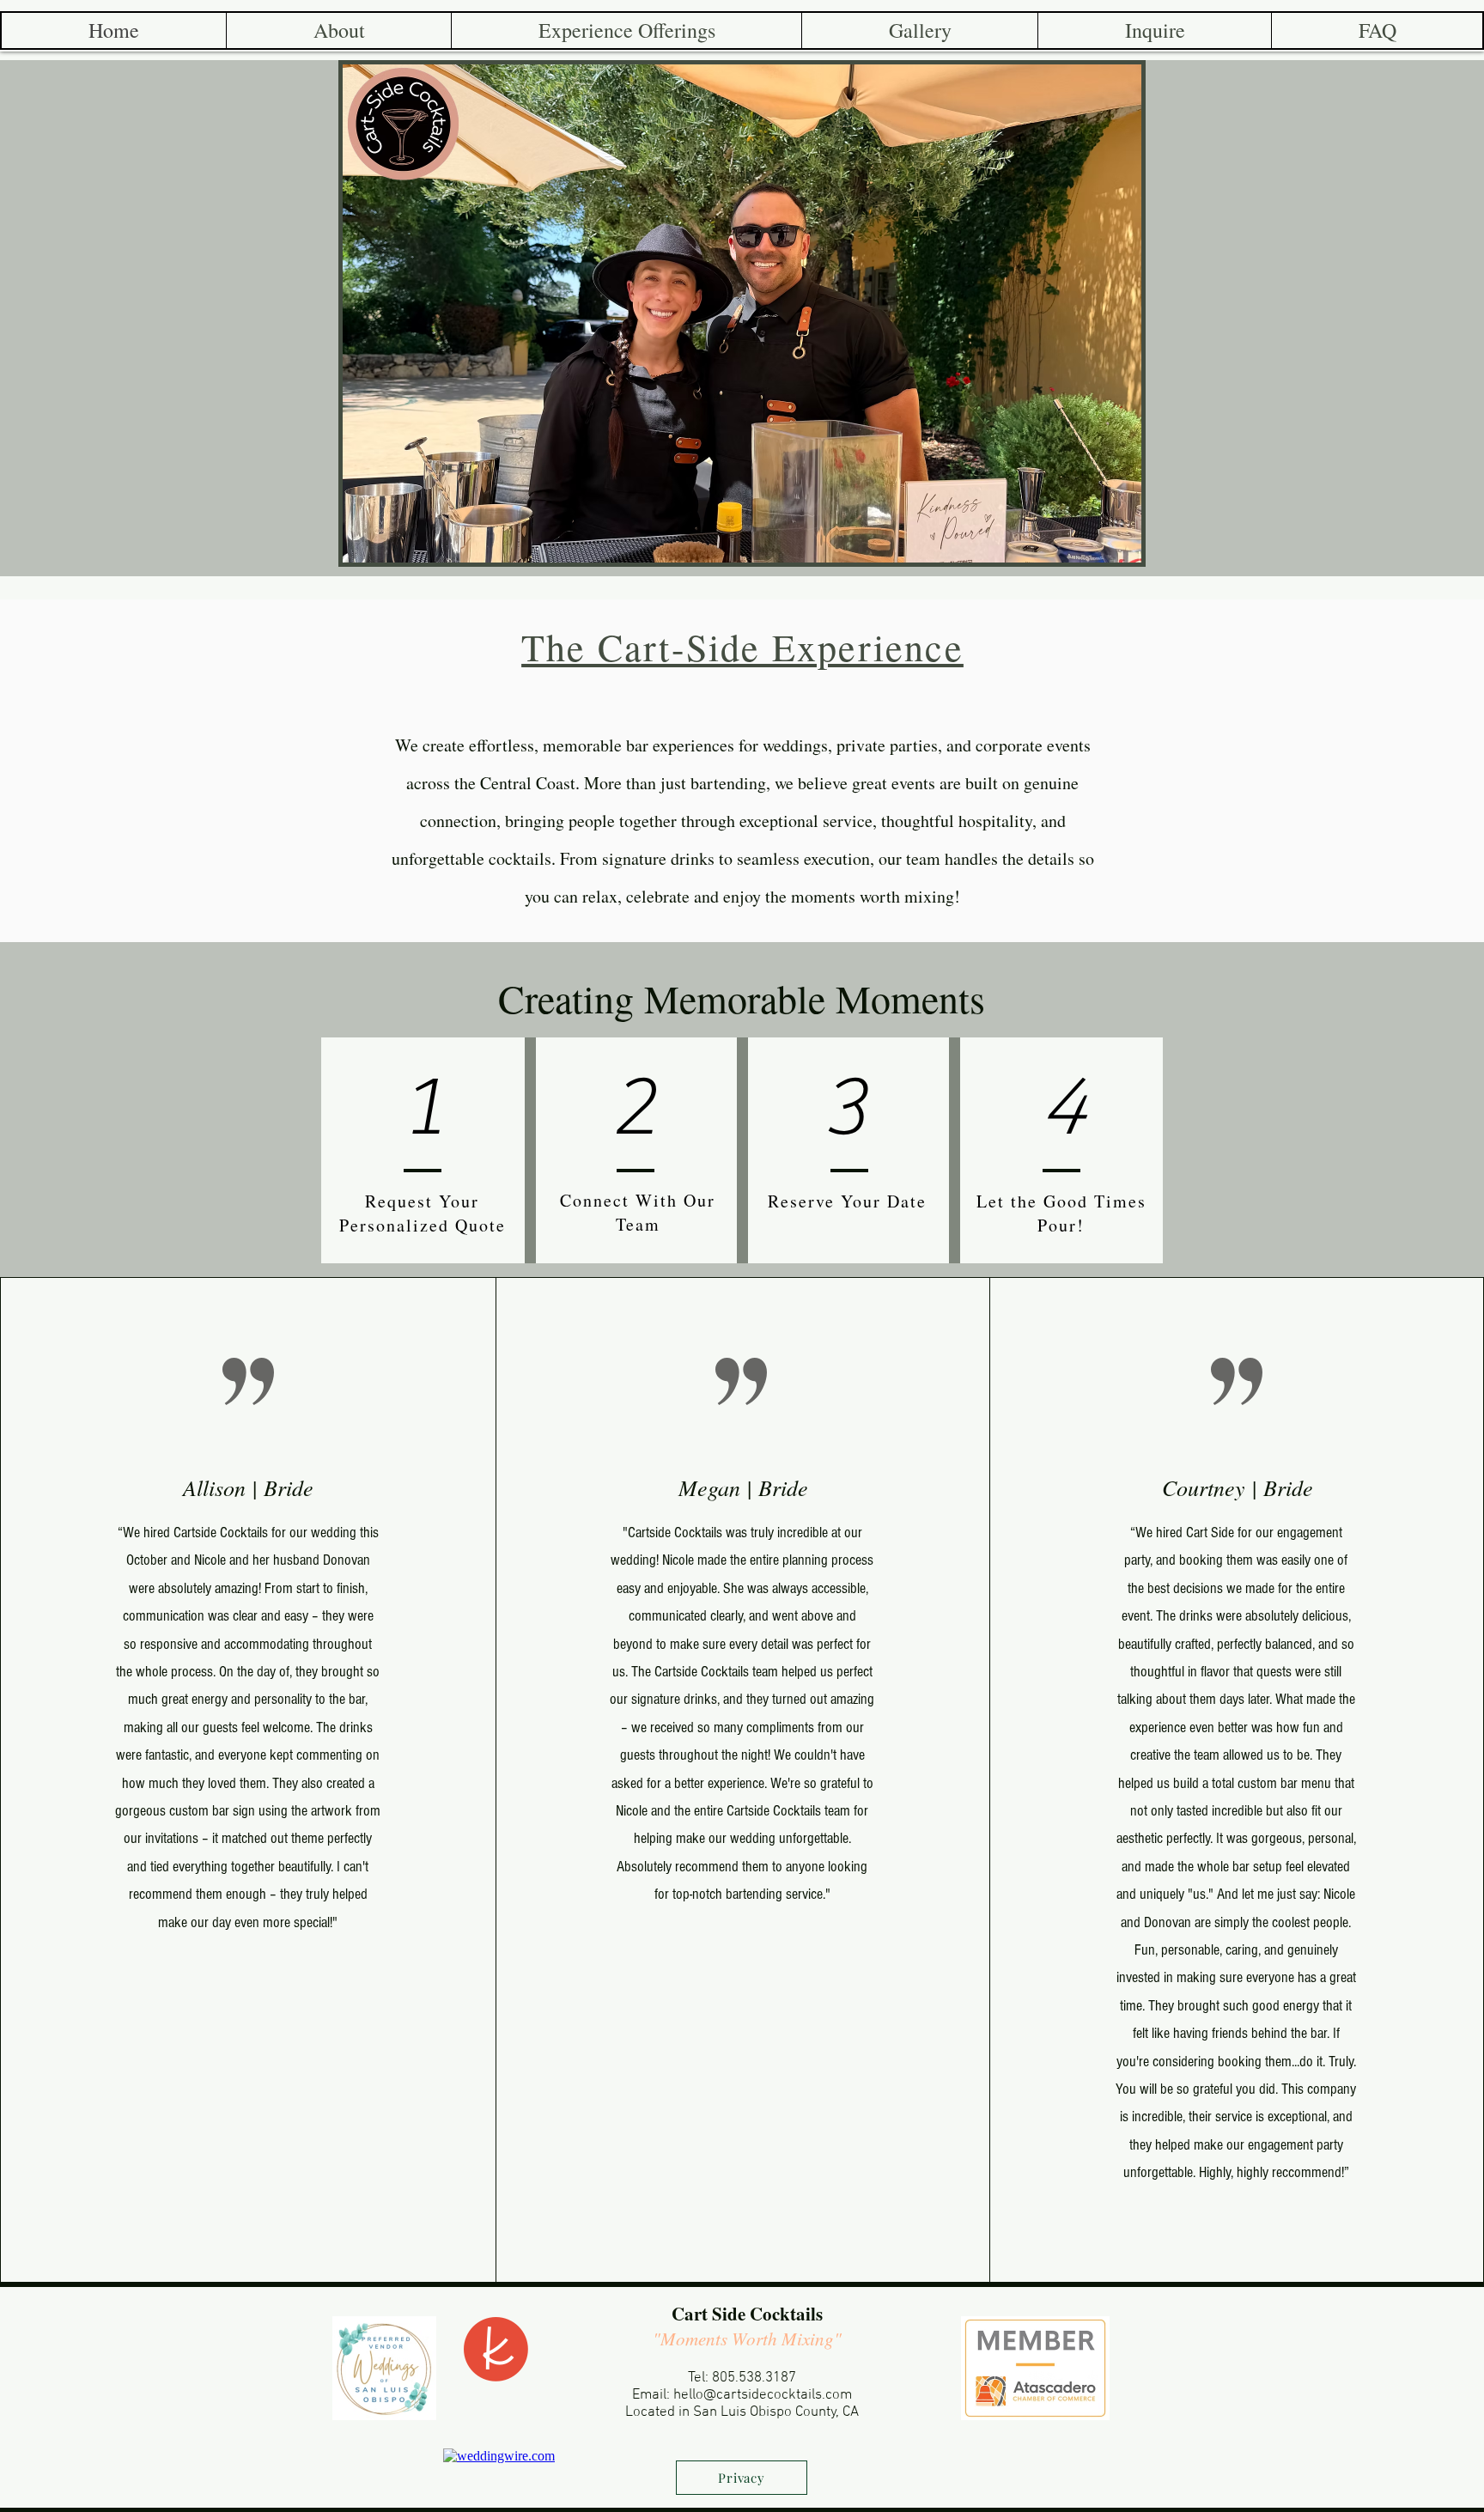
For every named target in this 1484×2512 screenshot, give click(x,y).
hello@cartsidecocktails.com (763, 2395)
